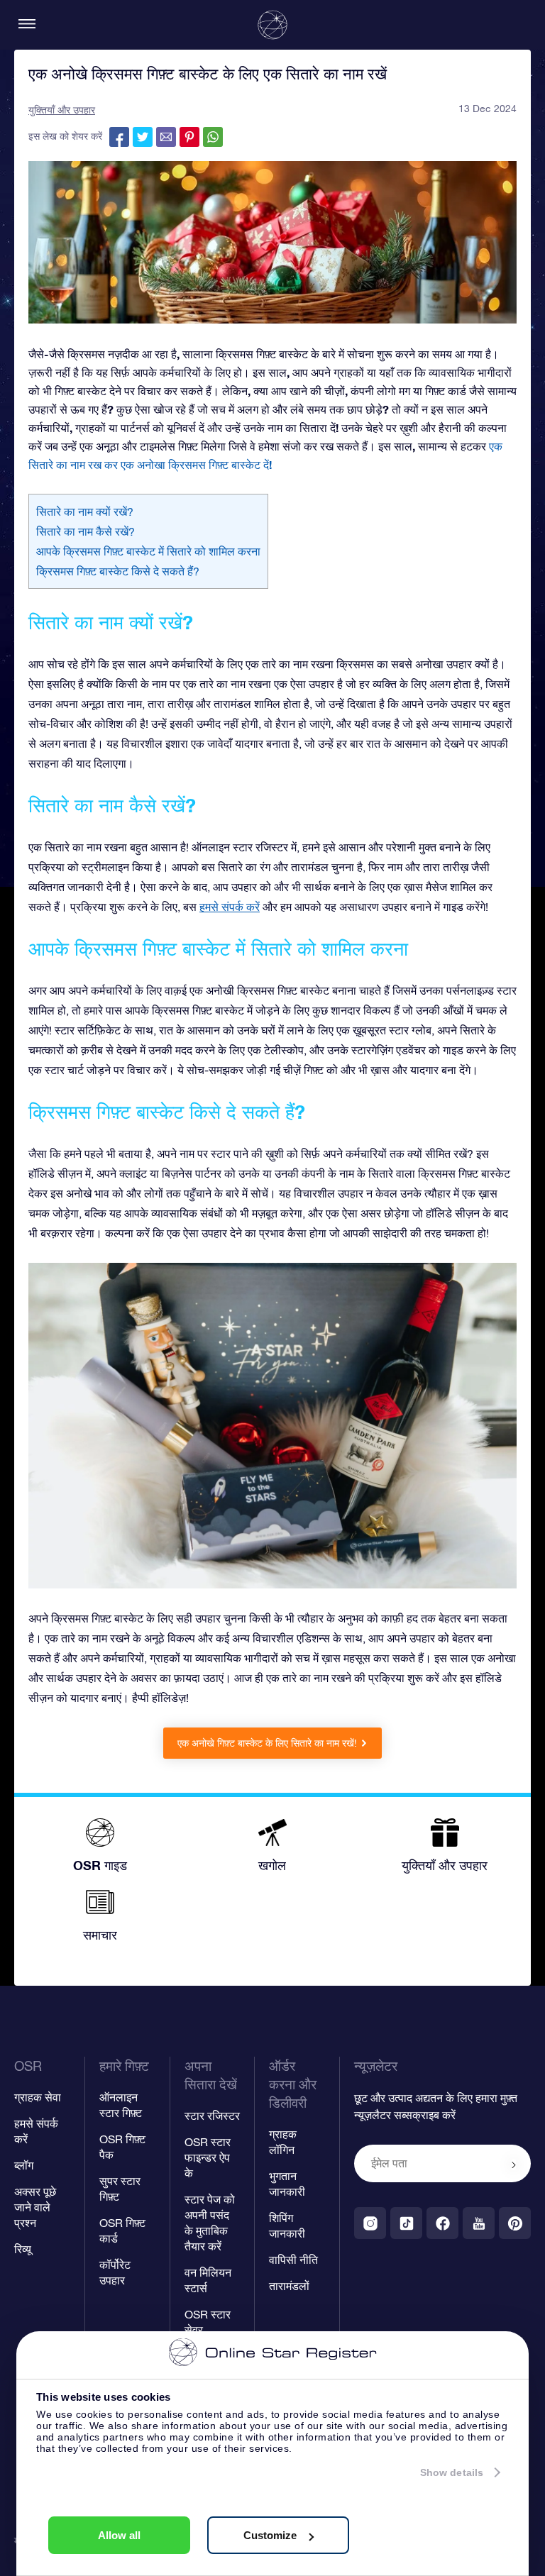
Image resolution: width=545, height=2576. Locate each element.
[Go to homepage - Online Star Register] (272, 25)
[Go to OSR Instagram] (370, 2223)
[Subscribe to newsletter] (514, 2165)
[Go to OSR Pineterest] (515, 2223)
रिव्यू (23, 2249)
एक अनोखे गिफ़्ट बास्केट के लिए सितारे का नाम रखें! (267, 1743)
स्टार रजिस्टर (212, 2116)
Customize (270, 2535)
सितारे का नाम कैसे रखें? (86, 531)
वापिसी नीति (293, 2260)
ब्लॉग (24, 2165)
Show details (452, 2472)
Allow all (119, 2535)
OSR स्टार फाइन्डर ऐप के (208, 2157)
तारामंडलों (289, 2286)
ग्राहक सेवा (38, 2097)
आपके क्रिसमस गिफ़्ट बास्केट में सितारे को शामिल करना (148, 551)
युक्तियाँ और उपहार (62, 110)
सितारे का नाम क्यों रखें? (85, 512)
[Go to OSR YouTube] (479, 2223)
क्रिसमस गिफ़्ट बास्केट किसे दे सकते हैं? (118, 571)
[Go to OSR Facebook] (442, 2223)
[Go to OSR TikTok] (406, 2223)
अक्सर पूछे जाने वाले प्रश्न (35, 2207)
